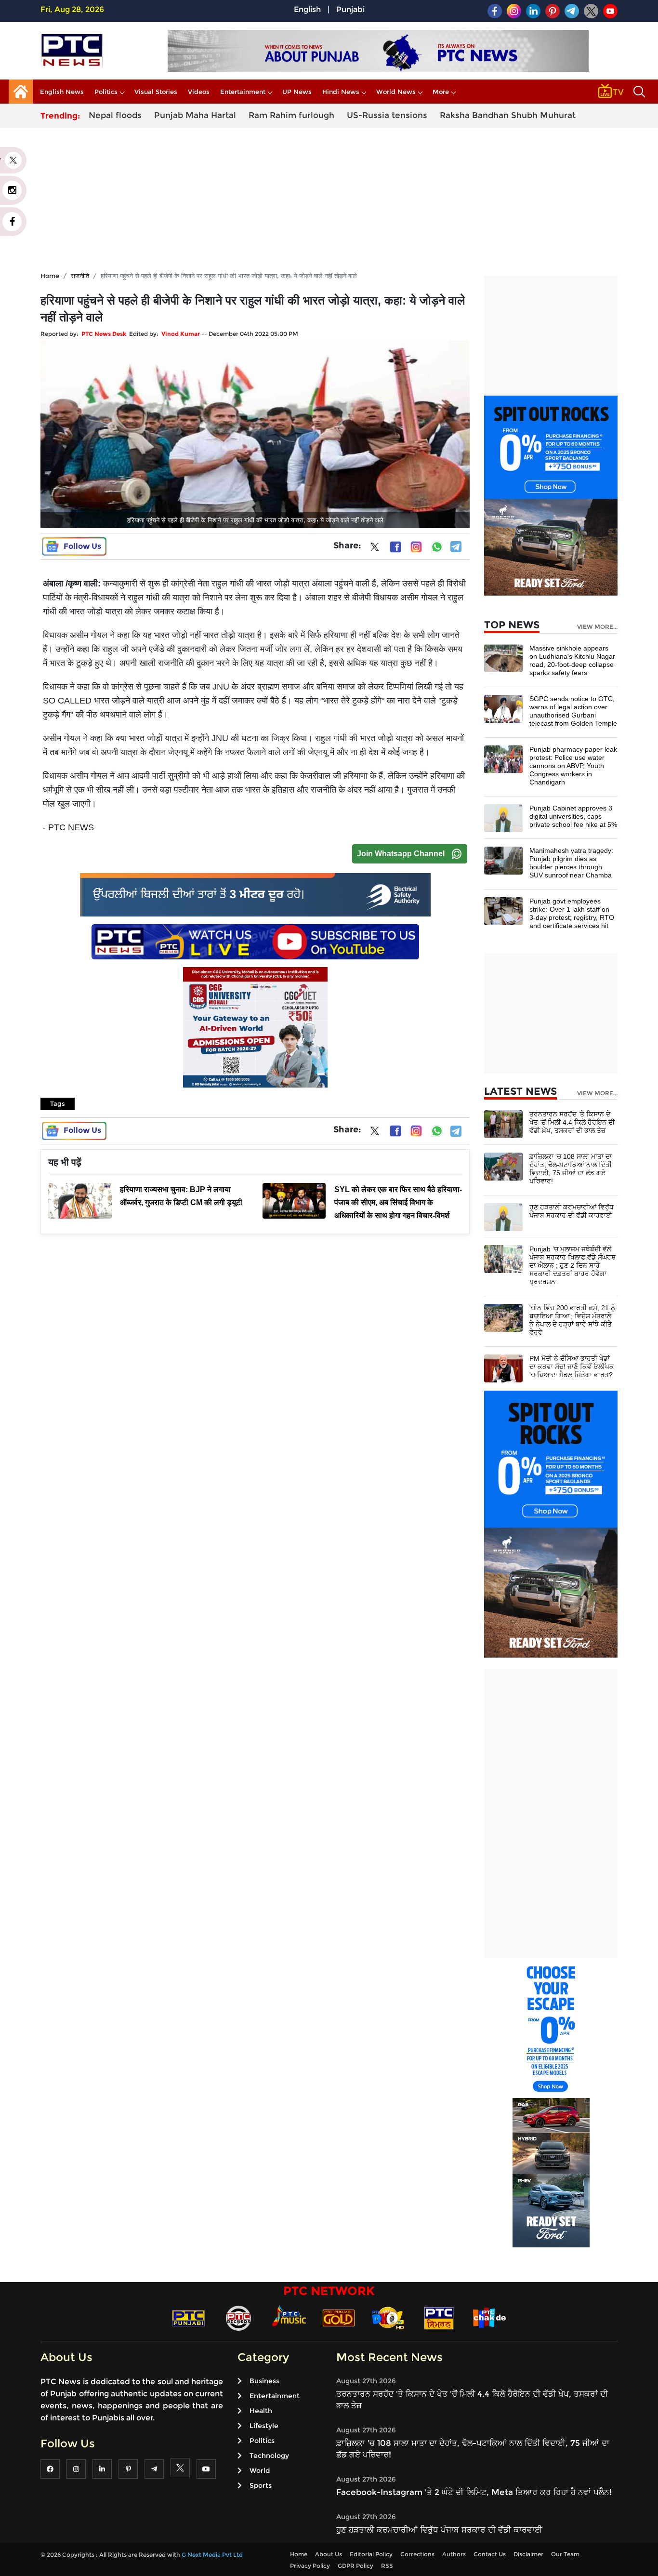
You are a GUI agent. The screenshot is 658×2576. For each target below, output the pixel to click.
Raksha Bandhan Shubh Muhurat (508, 115)
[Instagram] (416, 547)
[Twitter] (375, 549)
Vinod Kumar (181, 334)
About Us (329, 2554)
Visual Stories (156, 92)
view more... (597, 627)
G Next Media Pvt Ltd (212, 2555)
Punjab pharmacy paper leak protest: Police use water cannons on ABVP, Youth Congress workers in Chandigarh (573, 766)
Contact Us (490, 2554)
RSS (387, 2566)
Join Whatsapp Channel (401, 854)
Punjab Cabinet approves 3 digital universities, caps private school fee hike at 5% (573, 816)
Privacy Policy (310, 2566)
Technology (269, 2456)
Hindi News (341, 92)
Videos (199, 92)
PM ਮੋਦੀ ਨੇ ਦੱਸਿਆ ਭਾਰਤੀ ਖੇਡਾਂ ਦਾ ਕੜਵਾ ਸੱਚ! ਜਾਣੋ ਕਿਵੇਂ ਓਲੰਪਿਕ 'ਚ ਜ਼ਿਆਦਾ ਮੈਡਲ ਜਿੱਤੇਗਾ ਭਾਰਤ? (572, 1367)
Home (50, 276)
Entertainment (243, 92)
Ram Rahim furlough (291, 115)
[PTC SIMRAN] (439, 2317)
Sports (261, 2485)
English (307, 9)
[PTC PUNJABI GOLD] (339, 2317)
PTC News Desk (104, 334)
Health (261, 2411)
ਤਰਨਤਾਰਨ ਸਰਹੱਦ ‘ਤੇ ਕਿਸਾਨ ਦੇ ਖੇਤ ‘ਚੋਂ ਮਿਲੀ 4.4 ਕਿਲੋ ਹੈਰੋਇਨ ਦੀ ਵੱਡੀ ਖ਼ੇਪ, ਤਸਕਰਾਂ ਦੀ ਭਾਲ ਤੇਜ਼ (572, 1122)
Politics (106, 92)
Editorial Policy (371, 2554)
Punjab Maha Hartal (195, 115)
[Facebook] (395, 547)
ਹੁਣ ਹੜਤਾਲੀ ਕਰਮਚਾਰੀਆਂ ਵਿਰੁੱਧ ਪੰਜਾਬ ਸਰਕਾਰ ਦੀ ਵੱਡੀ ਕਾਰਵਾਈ (572, 1211)
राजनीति (80, 276)
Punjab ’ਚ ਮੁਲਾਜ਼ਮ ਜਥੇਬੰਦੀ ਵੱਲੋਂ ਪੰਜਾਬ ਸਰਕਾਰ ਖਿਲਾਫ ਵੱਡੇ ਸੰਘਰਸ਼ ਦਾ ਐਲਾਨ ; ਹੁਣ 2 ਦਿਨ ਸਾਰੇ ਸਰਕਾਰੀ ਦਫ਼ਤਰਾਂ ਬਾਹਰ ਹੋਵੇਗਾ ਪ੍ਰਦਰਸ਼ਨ (572, 1265)
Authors (454, 2554)
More (441, 92)
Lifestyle (264, 2426)
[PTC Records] (238, 2317)
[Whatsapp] (437, 547)
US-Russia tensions (387, 115)
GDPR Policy (355, 2566)
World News (396, 92)
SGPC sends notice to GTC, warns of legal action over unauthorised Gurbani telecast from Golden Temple (573, 711)
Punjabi (350, 9)
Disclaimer (528, 2554)
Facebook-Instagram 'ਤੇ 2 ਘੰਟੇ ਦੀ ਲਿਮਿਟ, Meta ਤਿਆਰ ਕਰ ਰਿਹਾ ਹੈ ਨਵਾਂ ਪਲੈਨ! (474, 2492)
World (260, 2470)
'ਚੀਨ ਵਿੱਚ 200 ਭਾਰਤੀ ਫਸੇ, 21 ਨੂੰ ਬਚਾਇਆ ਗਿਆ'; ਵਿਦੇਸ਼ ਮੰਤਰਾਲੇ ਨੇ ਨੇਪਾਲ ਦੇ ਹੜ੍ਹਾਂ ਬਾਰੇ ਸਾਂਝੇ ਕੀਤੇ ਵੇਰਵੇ (572, 1320)
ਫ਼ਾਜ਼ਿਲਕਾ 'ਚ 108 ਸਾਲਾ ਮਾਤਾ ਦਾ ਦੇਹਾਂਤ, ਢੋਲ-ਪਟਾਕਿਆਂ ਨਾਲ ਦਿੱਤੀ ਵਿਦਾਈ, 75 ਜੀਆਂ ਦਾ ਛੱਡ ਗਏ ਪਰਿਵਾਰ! (571, 1169)
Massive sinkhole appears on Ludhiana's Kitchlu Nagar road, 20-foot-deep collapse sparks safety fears (572, 660)
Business (264, 2381)
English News (62, 92)
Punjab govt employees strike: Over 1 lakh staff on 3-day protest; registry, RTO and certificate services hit (572, 913)
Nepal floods (115, 115)
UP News (297, 92)
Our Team (565, 2554)
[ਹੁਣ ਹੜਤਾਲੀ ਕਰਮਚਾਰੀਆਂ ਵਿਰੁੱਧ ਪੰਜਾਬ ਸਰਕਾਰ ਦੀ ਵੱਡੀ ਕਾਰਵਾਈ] (503, 1216)
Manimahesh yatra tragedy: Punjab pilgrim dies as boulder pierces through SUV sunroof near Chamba (571, 863)
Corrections (417, 2554)
